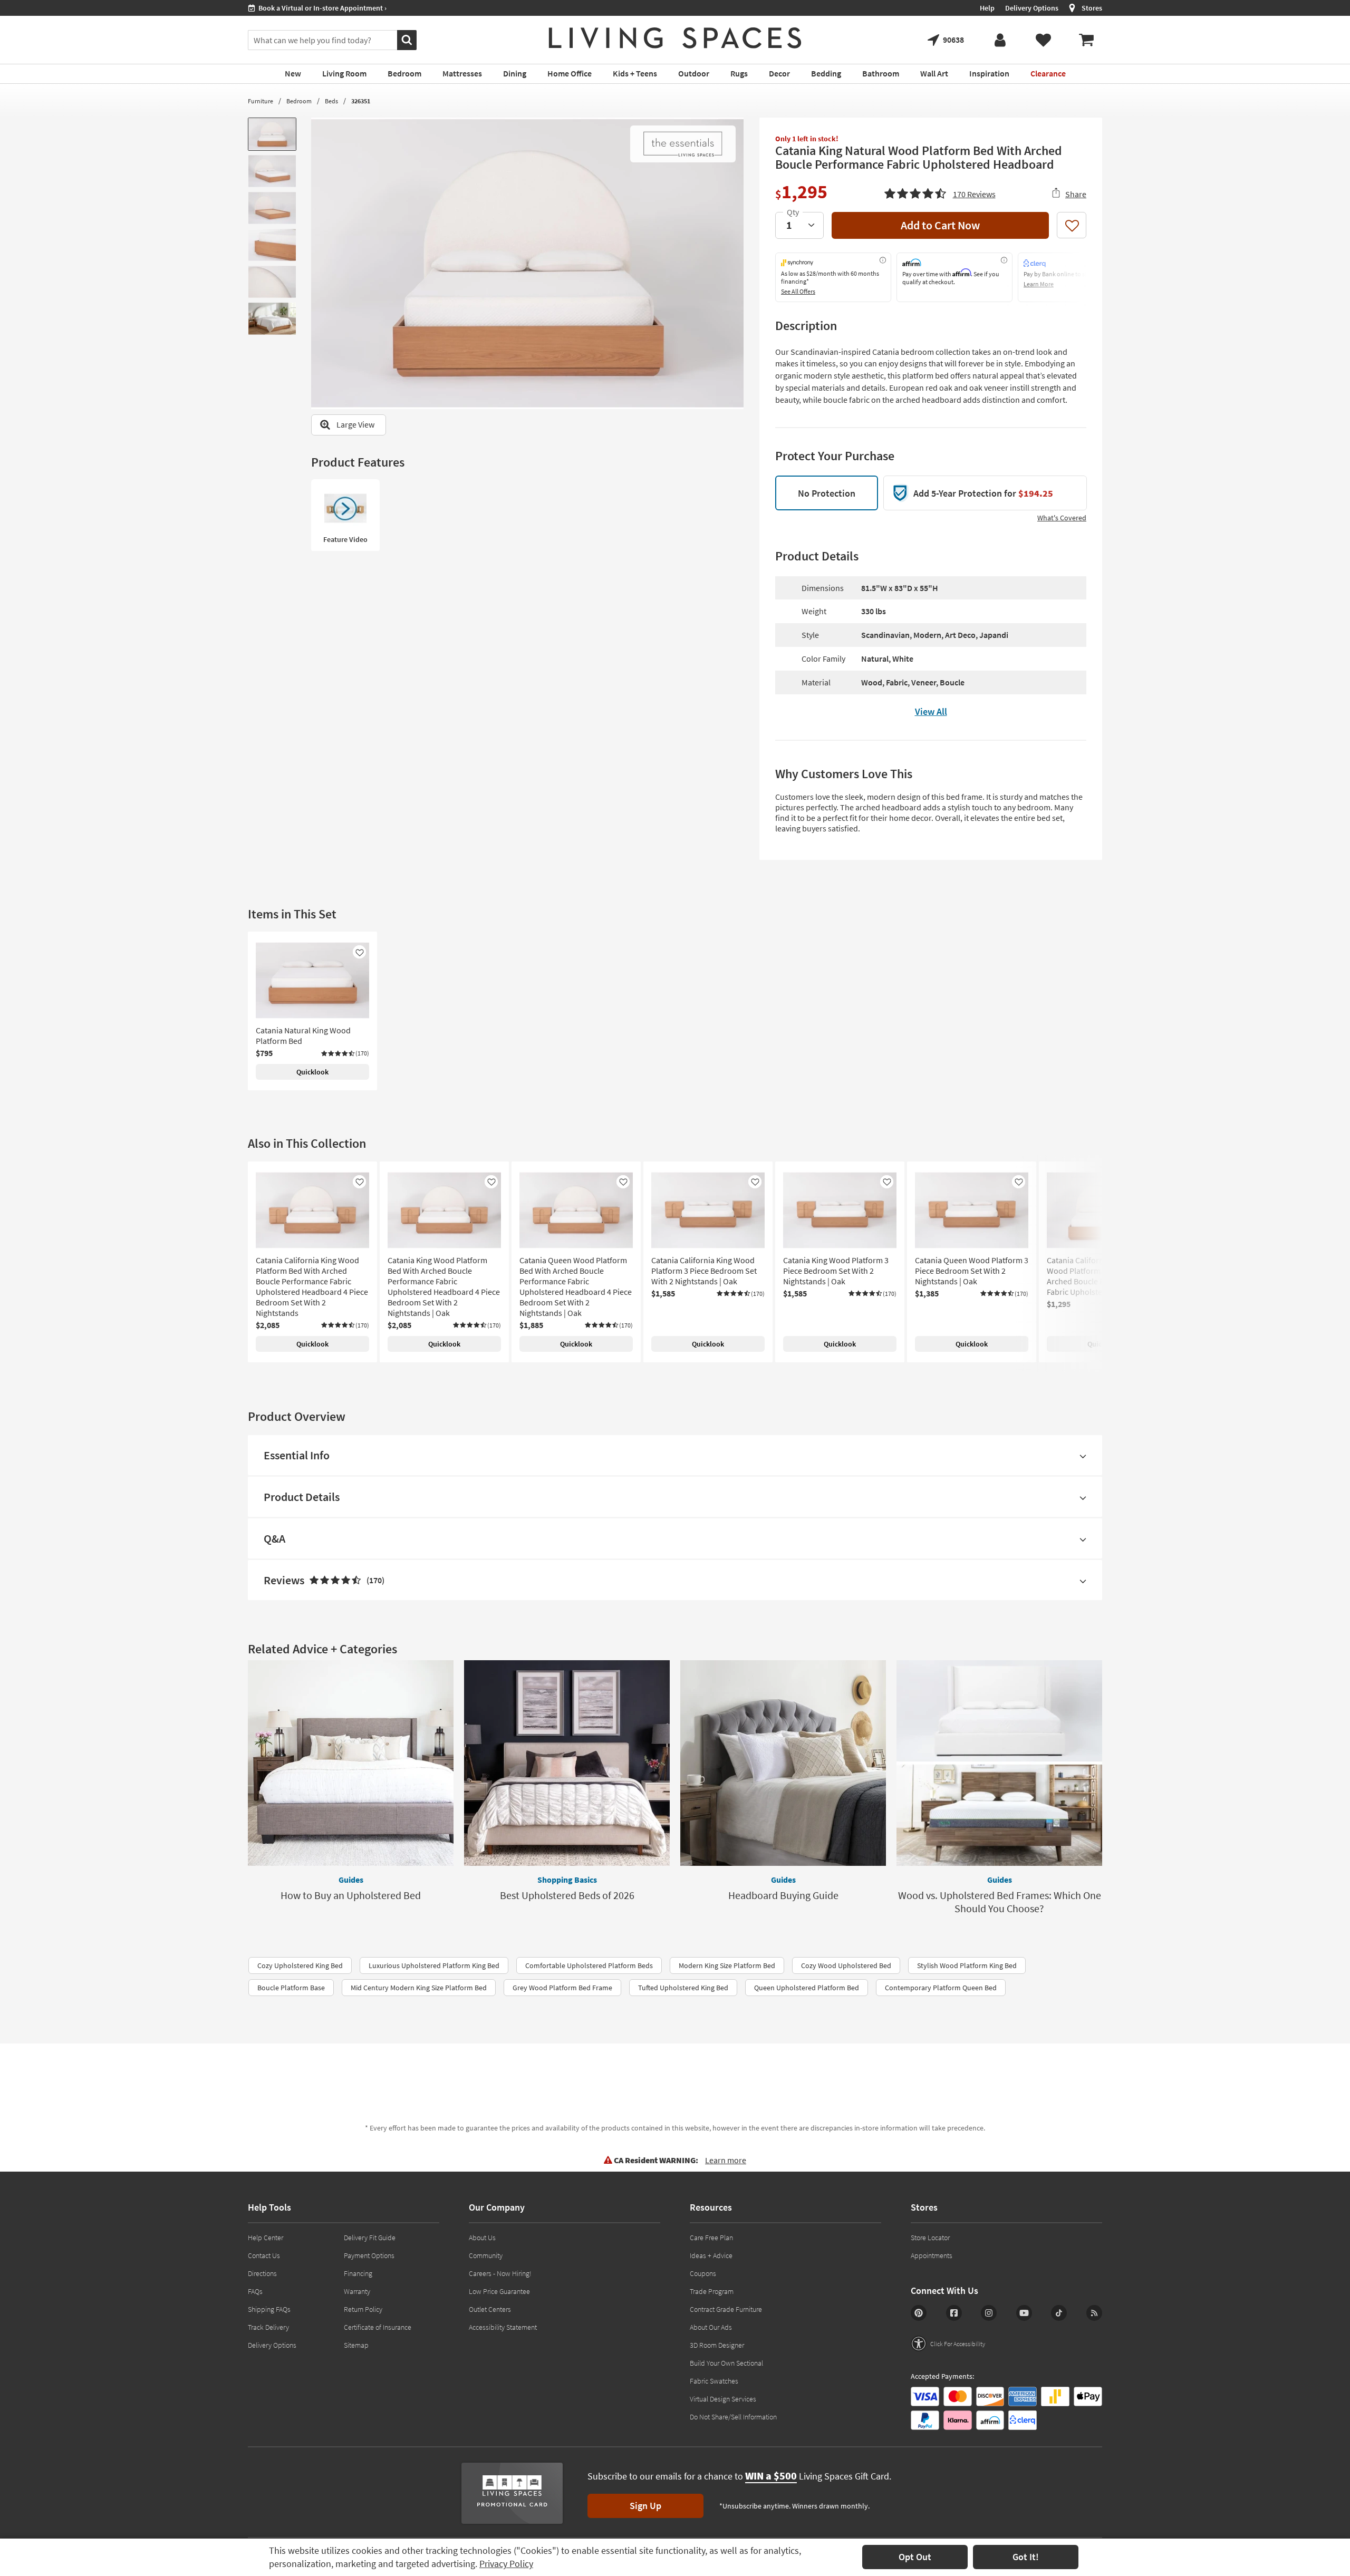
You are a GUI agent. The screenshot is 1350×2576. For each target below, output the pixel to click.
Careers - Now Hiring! (500, 2273)
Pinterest (919, 2313)
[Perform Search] (407, 40)
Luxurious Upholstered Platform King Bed (434, 1965)
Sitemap (356, 2345)
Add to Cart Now (940, 225)
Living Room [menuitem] (344, 73)
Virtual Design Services (723, 2399)
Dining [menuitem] (515, 73)
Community (486, 2255)
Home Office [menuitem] (570, 73)
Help (987, 8)
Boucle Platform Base (291, 1988)
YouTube (1024, 2313)
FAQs (255, 2291)
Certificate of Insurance (378, 2327)
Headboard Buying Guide (783, 1895)
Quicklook (312, 1072)
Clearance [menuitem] (1048, 73)
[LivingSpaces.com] (675, 38)
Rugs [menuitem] (739, 73)
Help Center (266, 2238)
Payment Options (369, 2255)
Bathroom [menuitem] (881, 73)
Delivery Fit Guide (370, 2238)
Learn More (1039, 284)
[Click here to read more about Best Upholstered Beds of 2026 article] (567, 1763)
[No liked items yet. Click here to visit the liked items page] (1043, 40)
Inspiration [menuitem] (989, 73)
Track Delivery (268, 2327)
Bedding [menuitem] (826, 73)
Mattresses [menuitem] (462, 73)
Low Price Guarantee (499, 2291)
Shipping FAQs (269, 2309)
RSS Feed (1094, 2313)
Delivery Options (1032, 8)
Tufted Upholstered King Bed (683, 1988)
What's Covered (1062, 518)
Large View (355, 424)
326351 (361, 101)
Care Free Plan (711, 2238)
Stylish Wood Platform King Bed (967, 1965)
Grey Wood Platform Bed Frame (562, 1988)
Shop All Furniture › (288, 8)
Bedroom (299, 101)
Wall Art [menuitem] (934, 73)
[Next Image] (736, 263)
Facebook (954, 2313)
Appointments (932, 2255)
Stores (1092, 8)
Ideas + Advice (711, 2255)
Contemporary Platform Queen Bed (941, 1988)
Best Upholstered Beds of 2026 (567, 1895)
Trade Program (712, 2291)
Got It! (1026, 2557)
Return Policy (363, 2309)
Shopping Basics (567, 1880)
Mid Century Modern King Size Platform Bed (419, 1988)
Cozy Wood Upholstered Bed (846, 1965)
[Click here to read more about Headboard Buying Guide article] (783, 1763)
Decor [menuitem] (779, 73)
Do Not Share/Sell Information (733, 2417)
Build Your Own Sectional (726, 2363)
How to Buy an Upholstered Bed (351, 1895)
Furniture (261, 101)
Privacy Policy (506, 2564)
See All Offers (798, 291)
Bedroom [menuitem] (404, 73)
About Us (482, 2238)
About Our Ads (711, 2327)
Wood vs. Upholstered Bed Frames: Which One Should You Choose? (1000, 1902)
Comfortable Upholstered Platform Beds (589, 1965)
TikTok (1059, 2313)
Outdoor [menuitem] (694, 73)
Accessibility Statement (503, 2327)
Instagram (989, 2313)
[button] (940, 192)
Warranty (357, 2291)
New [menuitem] (293, 73)
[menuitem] (1086, 40)
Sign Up (645, 2506)
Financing (358, 2273)
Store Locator (930, 2238)
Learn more (726, 2160)
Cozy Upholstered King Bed (300, 1965)
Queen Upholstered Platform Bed (807, 1988)
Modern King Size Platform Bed (727, 1965)
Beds (331, 101)
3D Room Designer (717, 2345)
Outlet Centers (490, 2309)
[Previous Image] (319, 263)
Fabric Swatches (714, 2381)
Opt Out (915, 2557)
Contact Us (264, 2255)
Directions (262, 2273)
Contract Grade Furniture (726, 2309)
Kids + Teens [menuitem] (635, 73)
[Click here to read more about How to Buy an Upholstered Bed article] (351, 1763)
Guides (351, 1880)
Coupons (703, 2273)
